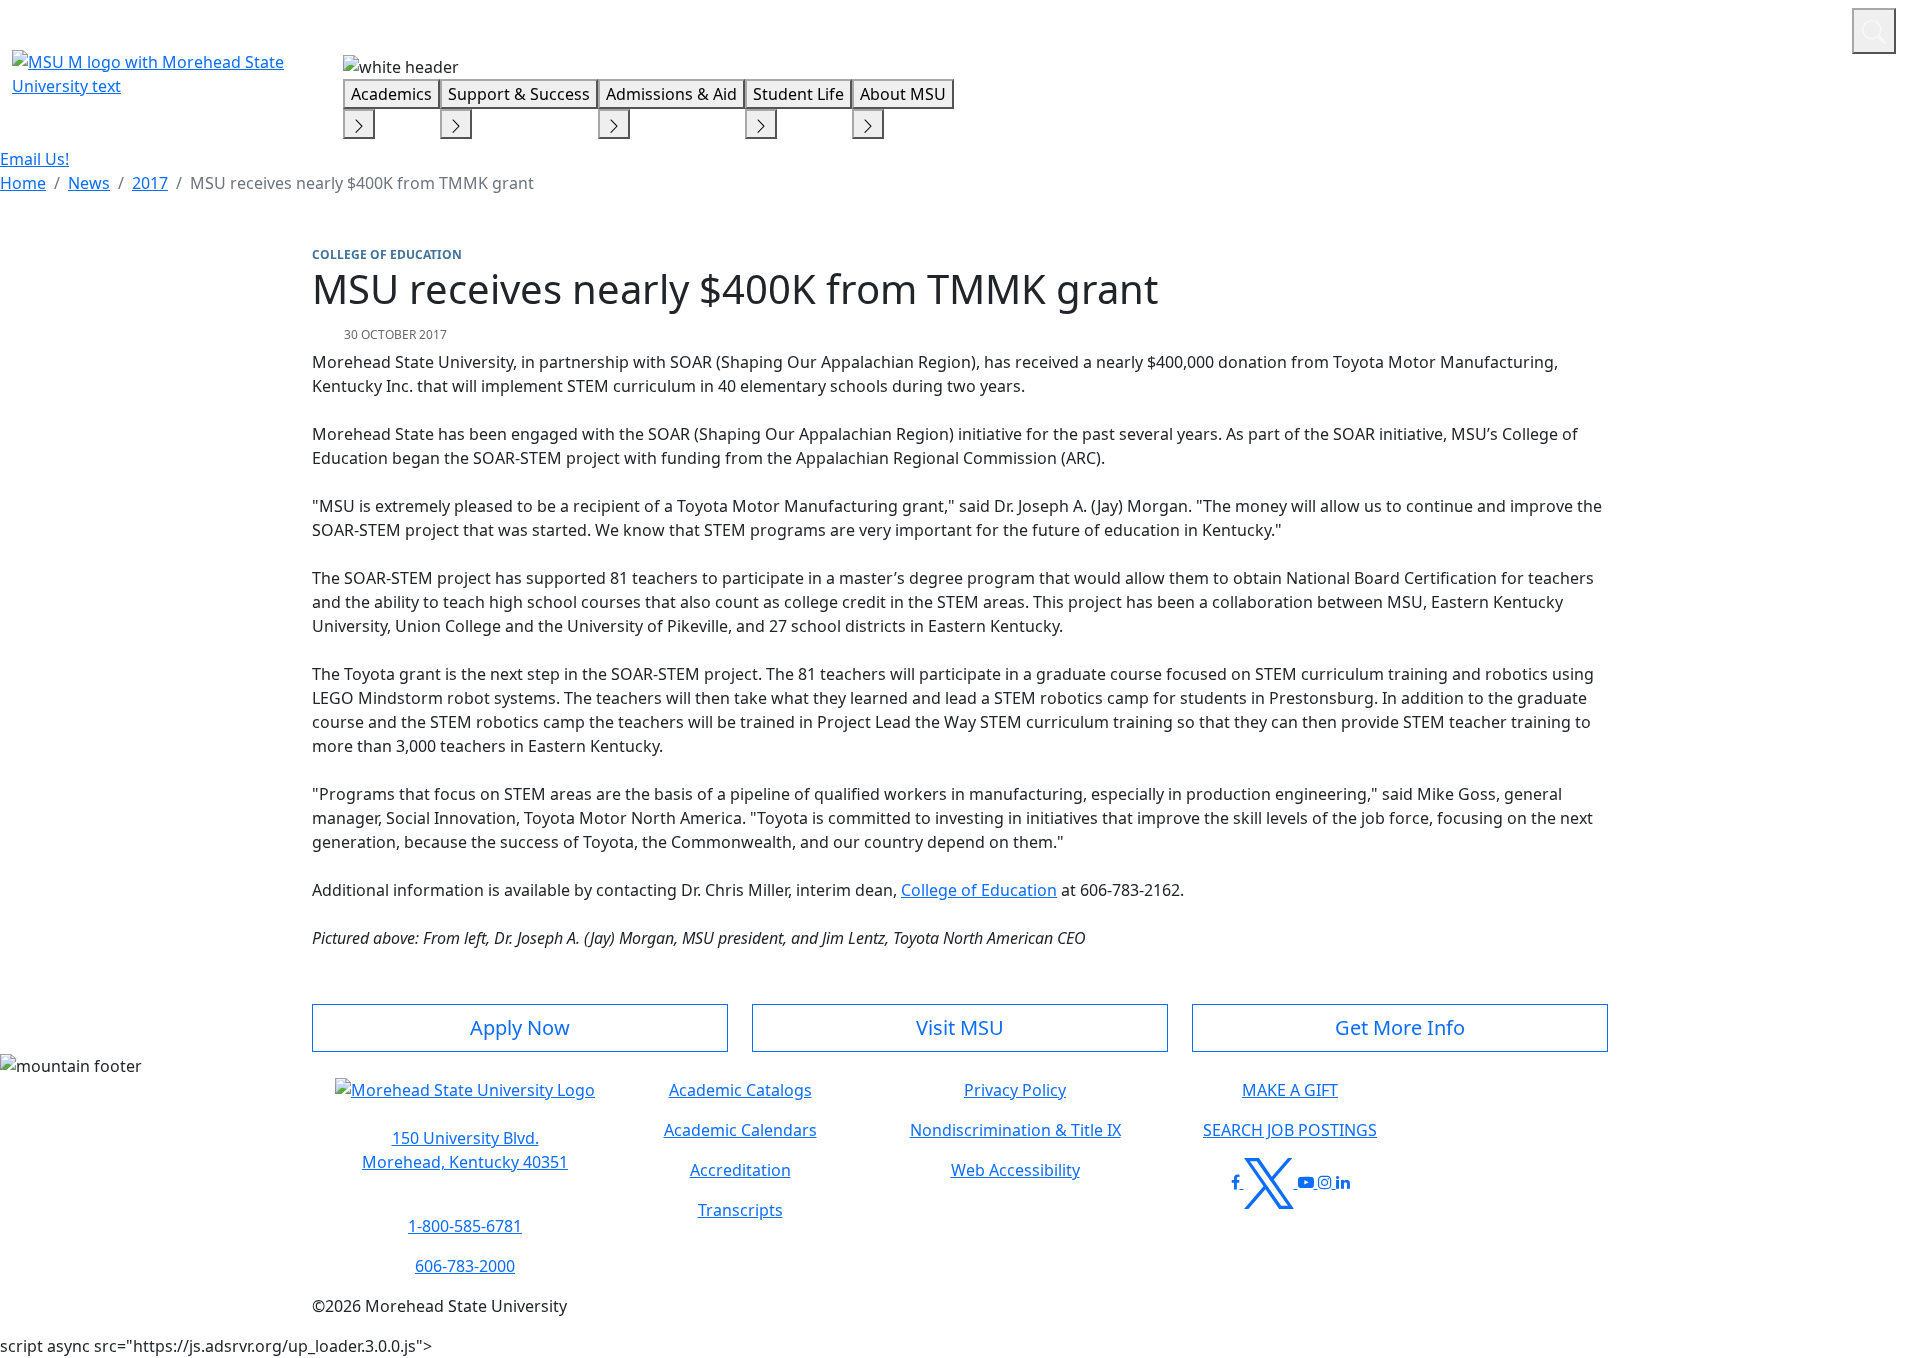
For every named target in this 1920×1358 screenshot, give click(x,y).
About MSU (903, 94)
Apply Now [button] (520, 1027)
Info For (1455, 28)
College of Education (979, 890)
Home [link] (23, 183)
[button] (465, 1100)
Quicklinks (1576, 28)
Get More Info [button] (1400, 1027)
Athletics (1799, 28)
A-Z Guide (1702, 28)
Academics (391, 94)
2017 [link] (150, 183)
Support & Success (519, 94)
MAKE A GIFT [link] (1290, 1090)
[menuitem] (23, 183)
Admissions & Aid (671, 94)
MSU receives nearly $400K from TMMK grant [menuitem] (362, 183)
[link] (465, 1150)
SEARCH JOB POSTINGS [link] (1290, 1130)
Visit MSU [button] (960, 1027)
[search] (1874, 31)
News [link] (89, 183)
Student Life (798, 94)
